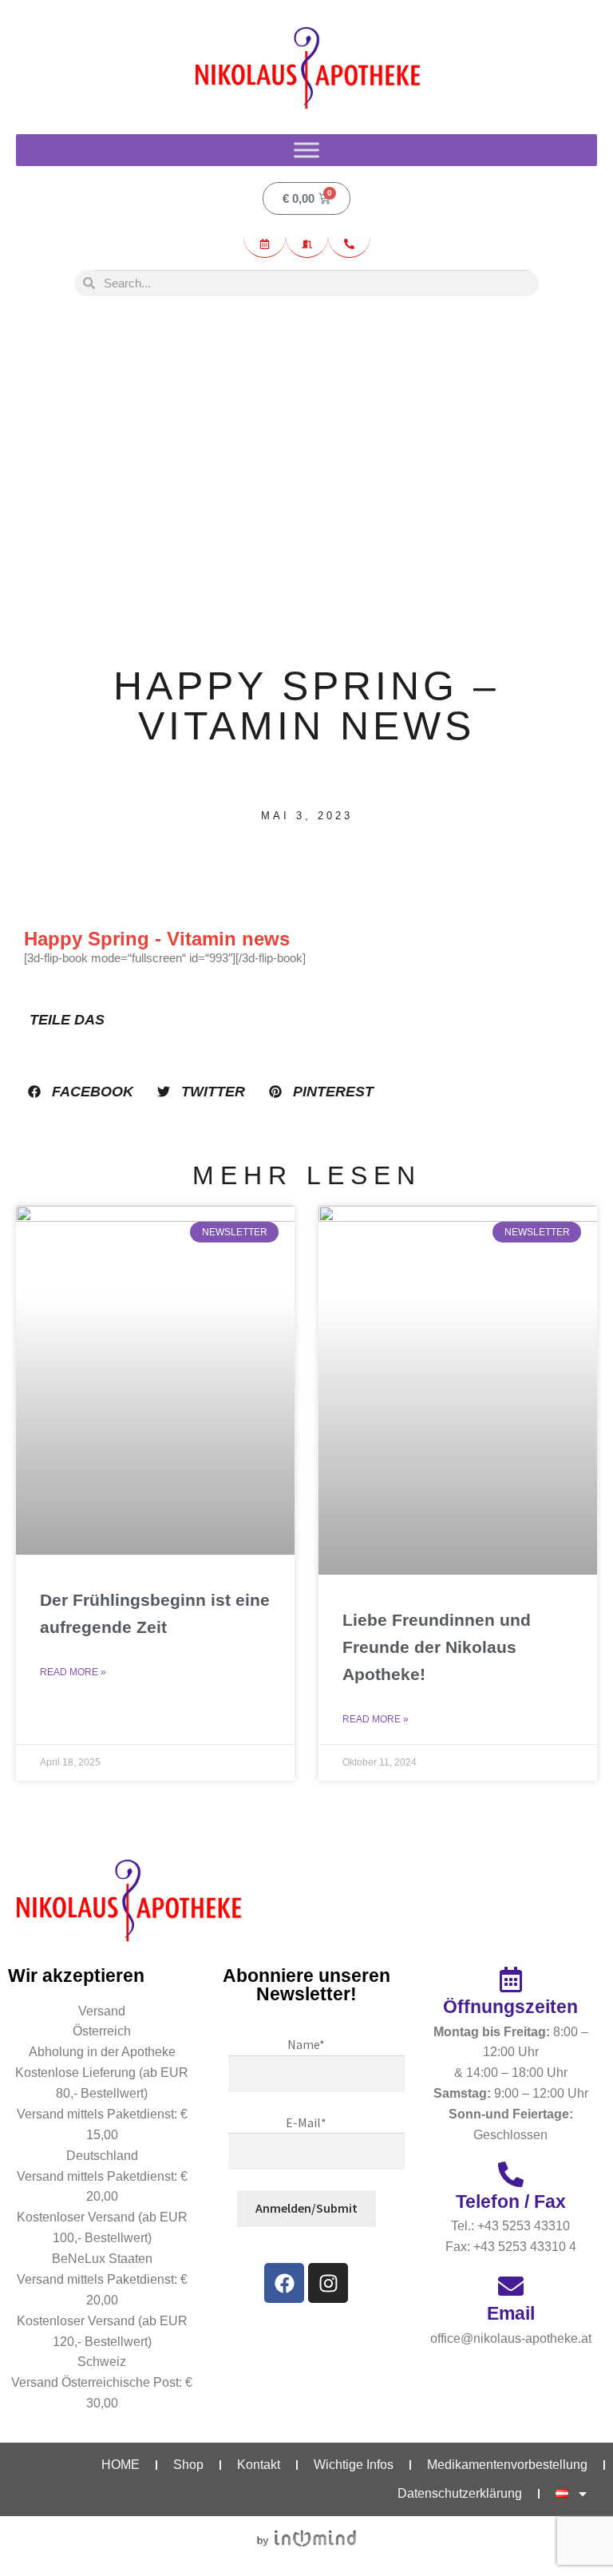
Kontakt (259, 2465)
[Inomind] (306, 2538)
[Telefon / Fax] (511, 2174)
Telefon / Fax (511, 2201)
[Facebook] (284, 2283)
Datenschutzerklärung (460, 2493)
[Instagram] (328, 2283)
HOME (121, 2465)
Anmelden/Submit (306, 2208)
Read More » (73, 1672)
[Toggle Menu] (306, 150)
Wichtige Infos (354, 2465)
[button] (81, 1092)
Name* (306, 2044)
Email (511, 2313)
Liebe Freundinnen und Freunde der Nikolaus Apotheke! (437, 1647)
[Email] (511, 2286)
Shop (188, 2465)
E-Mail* (306, 2122)
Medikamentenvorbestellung (507, 2465)
